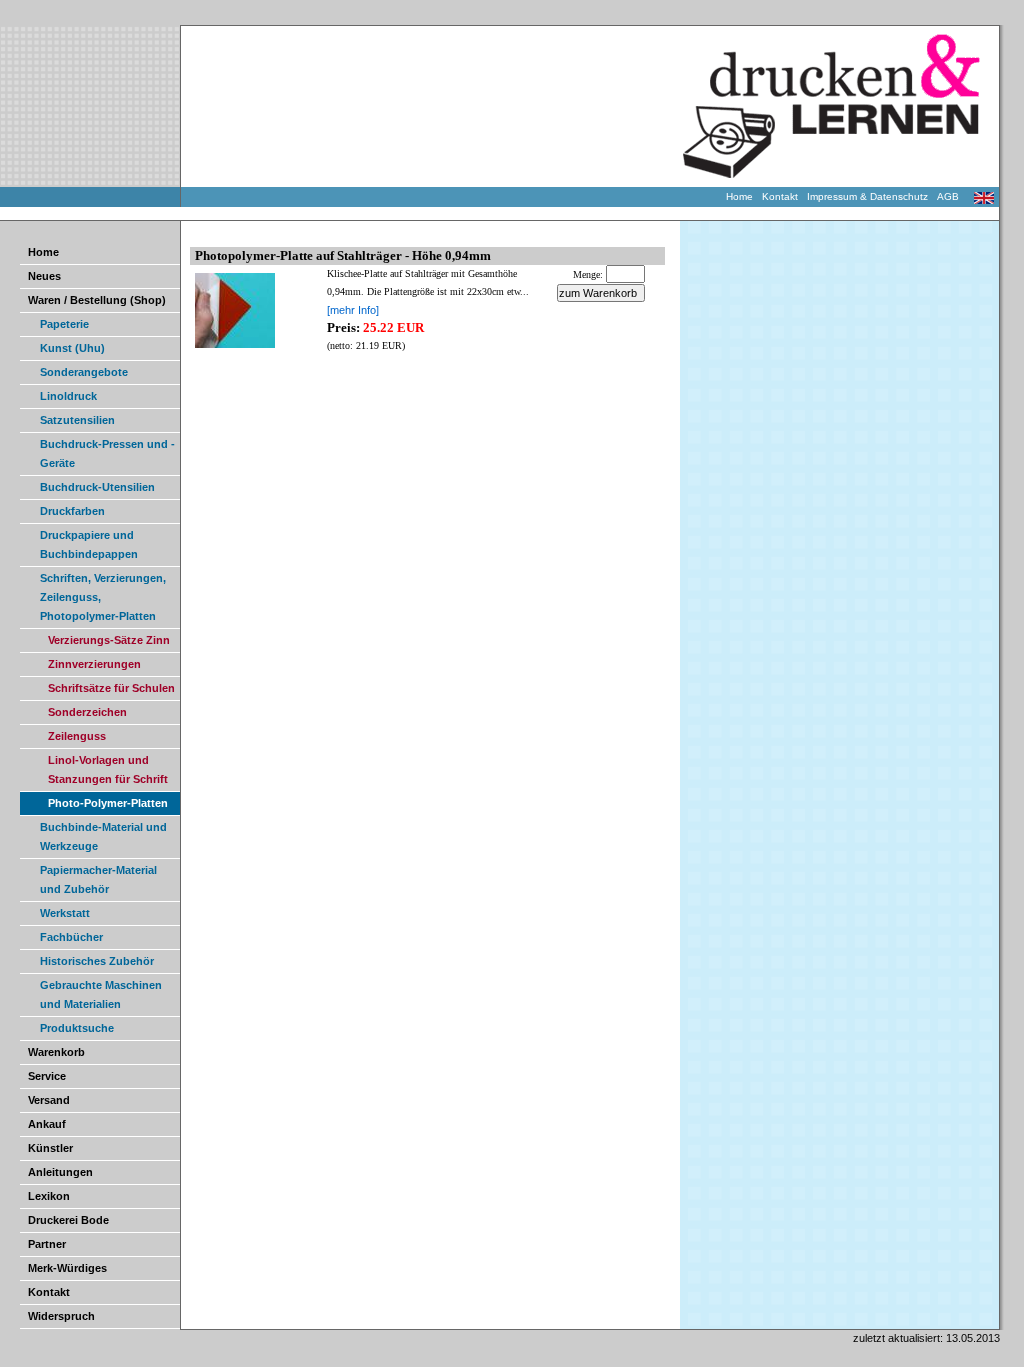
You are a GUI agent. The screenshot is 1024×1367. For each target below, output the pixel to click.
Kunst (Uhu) (72, 348)
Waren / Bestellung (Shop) (97, 300)
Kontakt (784, 196)
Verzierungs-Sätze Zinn (109, 640)
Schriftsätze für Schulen (111, 688)
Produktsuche (77, 1028)
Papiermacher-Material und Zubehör (98, 879)
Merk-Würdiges (67, 1268)
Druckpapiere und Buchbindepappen (89, 544)
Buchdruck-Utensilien (97, 487)
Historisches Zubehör (97, 961)
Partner (47, 1244)
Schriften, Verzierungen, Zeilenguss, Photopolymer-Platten (103, 597)
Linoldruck (68, 396)
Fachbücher (71, 937)
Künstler (50, 1148)
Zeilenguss (77, 736)
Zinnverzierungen (94, 664)
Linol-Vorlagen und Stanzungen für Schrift (108, 769)
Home (744, 196)
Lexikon (49, 1196)
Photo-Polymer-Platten (108, 803)
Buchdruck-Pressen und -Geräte (107, 453)
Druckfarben (72, 511)
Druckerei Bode (68, 1220)
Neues (44, 276)
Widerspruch (61, 1316)
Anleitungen (60, 1172)
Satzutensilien (77, 420)
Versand (49, 1100)
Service (47, 1076)
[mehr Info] (353, 310)
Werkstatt (65, 913)
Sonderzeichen (87, 712)
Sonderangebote (84, 372)
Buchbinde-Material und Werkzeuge (103, 836)
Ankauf (47, 1124)
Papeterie (64, 324)
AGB (952, 196)
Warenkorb (56, 1052)
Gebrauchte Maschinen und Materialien (101, 994)
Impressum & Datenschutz (872, 196)
